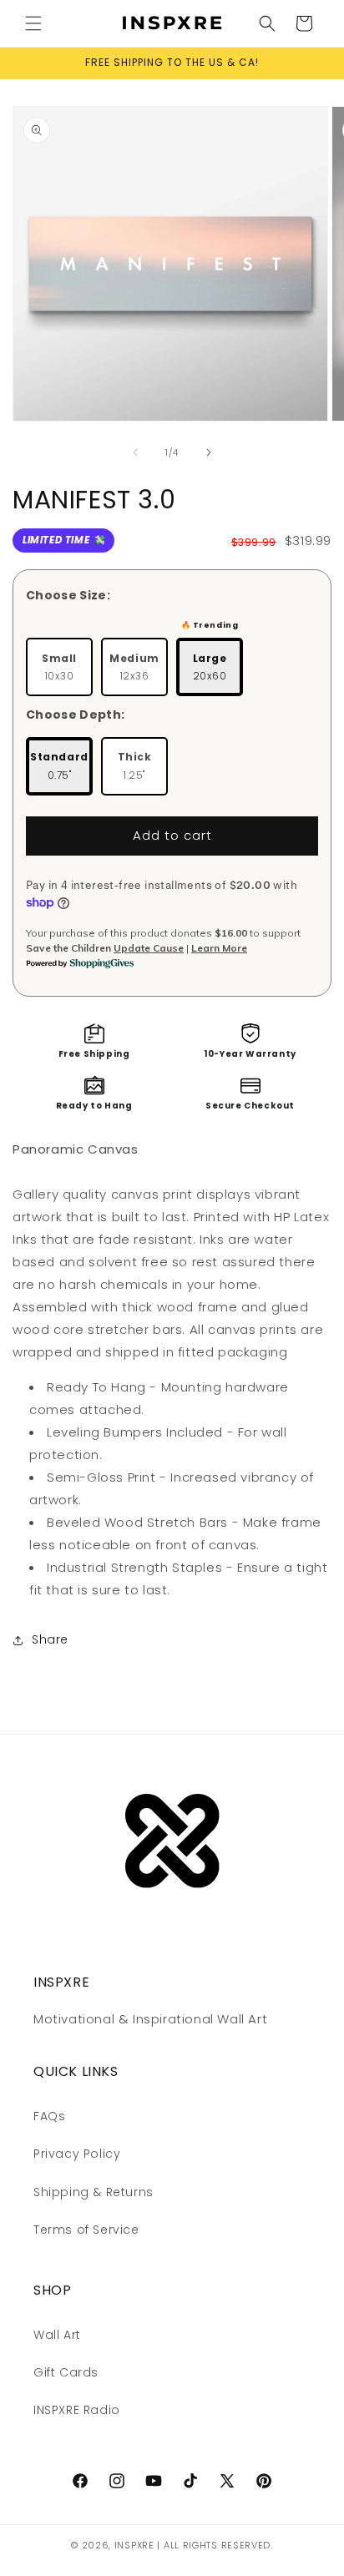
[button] (33, 23)
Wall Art (57, 2335)
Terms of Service (86, 2230)
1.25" (135, 766)
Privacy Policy (77, 2154)
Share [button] (50, 1639)
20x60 (210, 667)
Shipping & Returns (94, 2192)
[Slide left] (135, 452)
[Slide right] (209, 452)
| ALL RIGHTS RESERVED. (215, 2545)
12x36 (134, 667)
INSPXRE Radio (77, 2410)
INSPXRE (134, 2545)
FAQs (49, 2116)
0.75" (59, 766)
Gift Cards (66, 2372)
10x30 (59, 667)
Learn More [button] (219, 948)
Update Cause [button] (149, 948)
